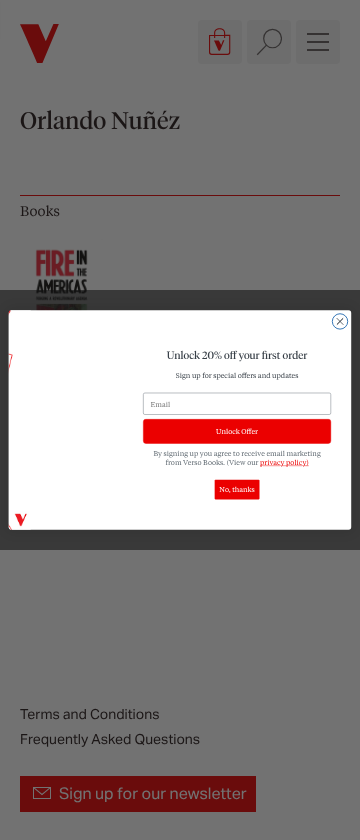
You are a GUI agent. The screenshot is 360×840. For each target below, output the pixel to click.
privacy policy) (284, 461)
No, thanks (236, 489)
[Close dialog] (339, 321)
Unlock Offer (237, 431)
